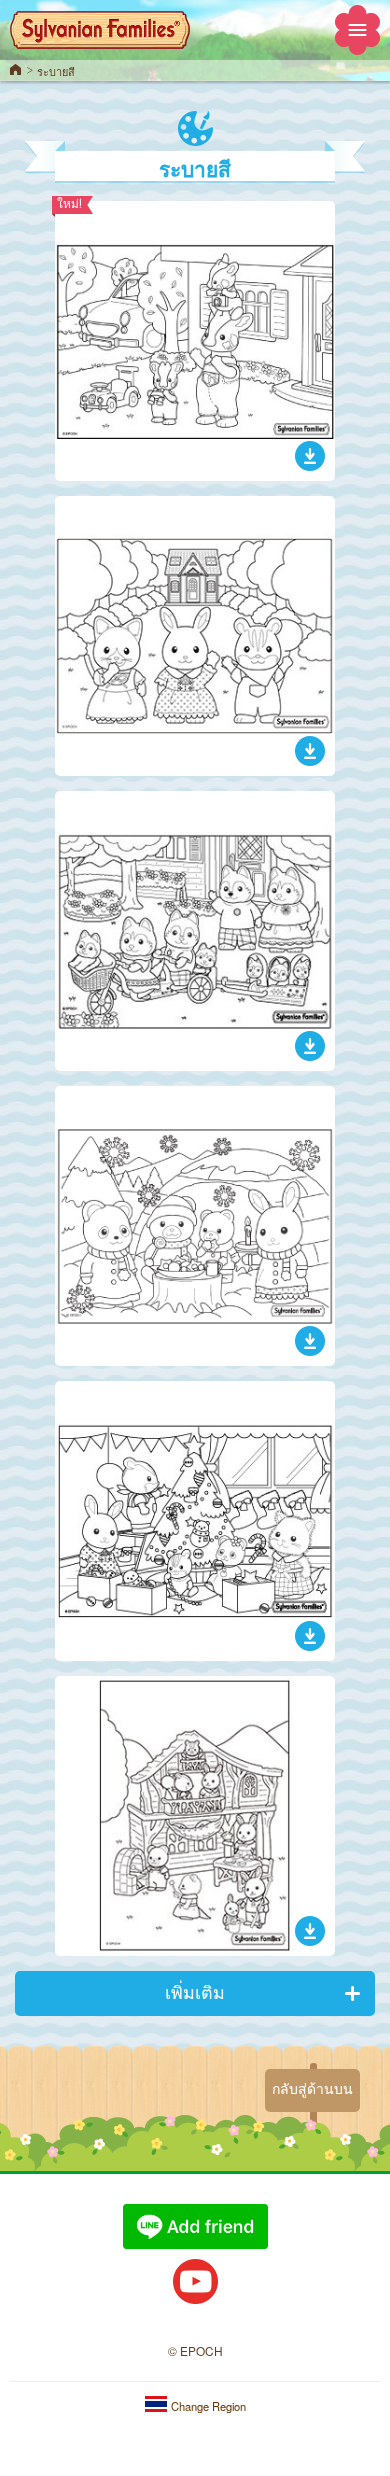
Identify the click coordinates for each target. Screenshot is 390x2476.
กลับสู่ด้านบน (312, 2089)
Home (15, 69)
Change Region (207, 2406)
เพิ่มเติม (195, 1992)
